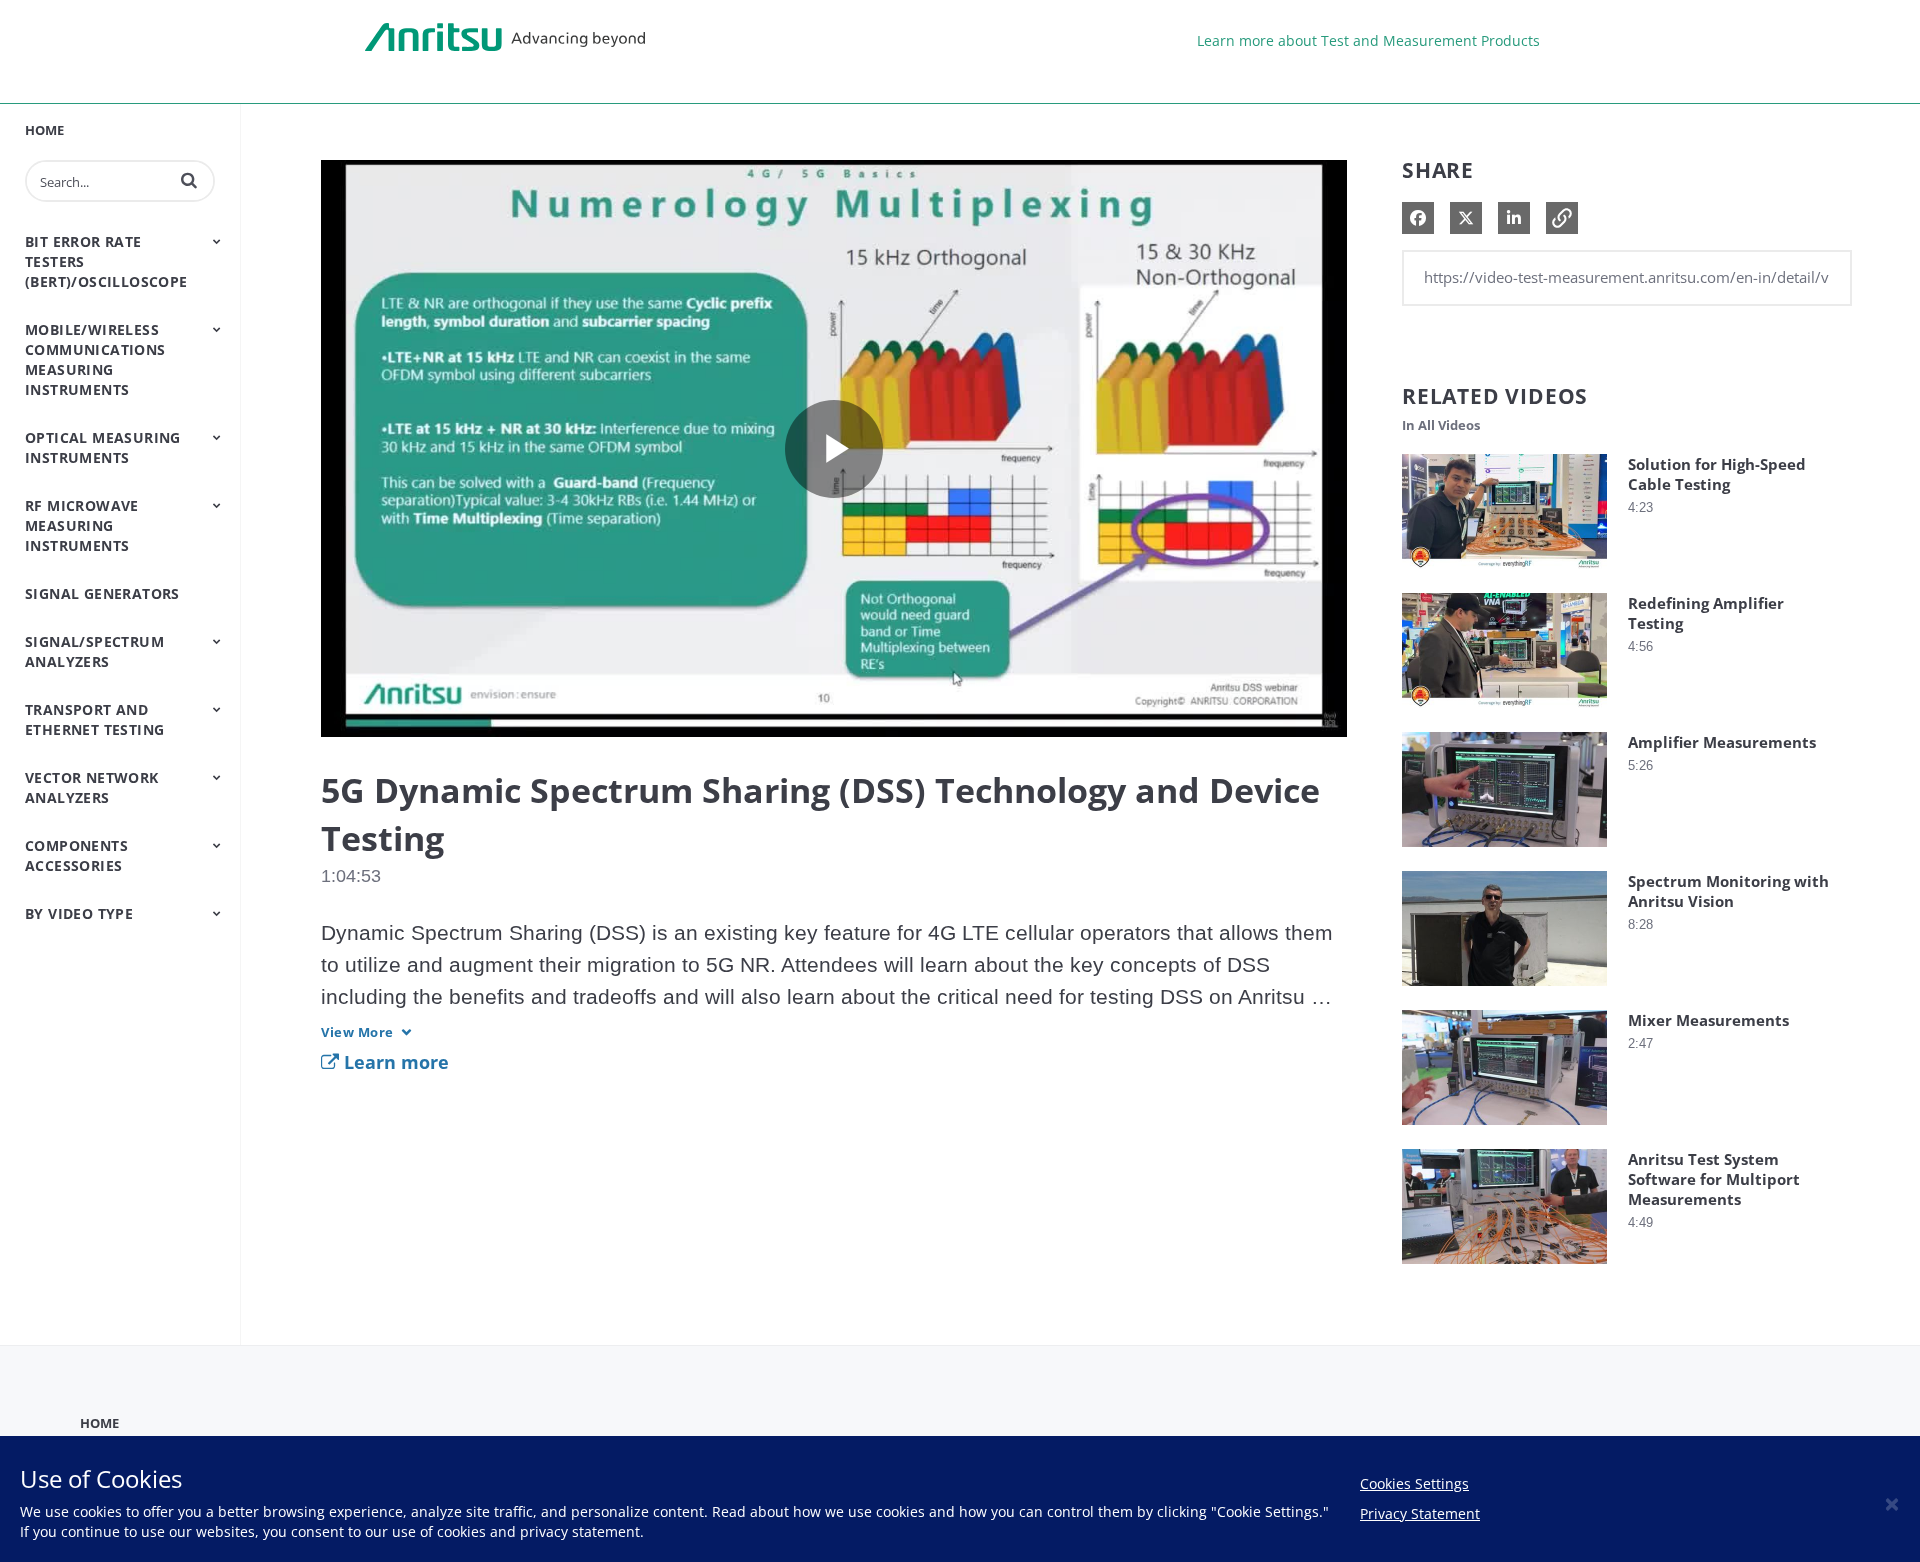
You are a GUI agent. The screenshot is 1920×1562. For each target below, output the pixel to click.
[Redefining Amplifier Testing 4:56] (1504, 712)
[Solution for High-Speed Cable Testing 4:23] (1504, 573)
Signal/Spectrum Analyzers (94, 651)
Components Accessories (76, 855)
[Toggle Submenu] (217, 241)
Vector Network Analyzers (92, 787)
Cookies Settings (1414, 1483)
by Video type (79, 913)
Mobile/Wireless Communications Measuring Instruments (95, 359)
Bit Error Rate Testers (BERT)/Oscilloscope (106, 261)
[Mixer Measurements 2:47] (1504, 1129)
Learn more (394, 1062)
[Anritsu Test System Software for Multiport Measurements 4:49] (1504, 1268)
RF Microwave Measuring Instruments (82, 525)
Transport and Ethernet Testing (94, 719)
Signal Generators (102, 593)
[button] (189, 180)
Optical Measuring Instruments (103, 447)
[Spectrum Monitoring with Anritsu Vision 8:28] (1504, 990)
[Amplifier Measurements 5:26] (1504, 851)
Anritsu (505, 38)
